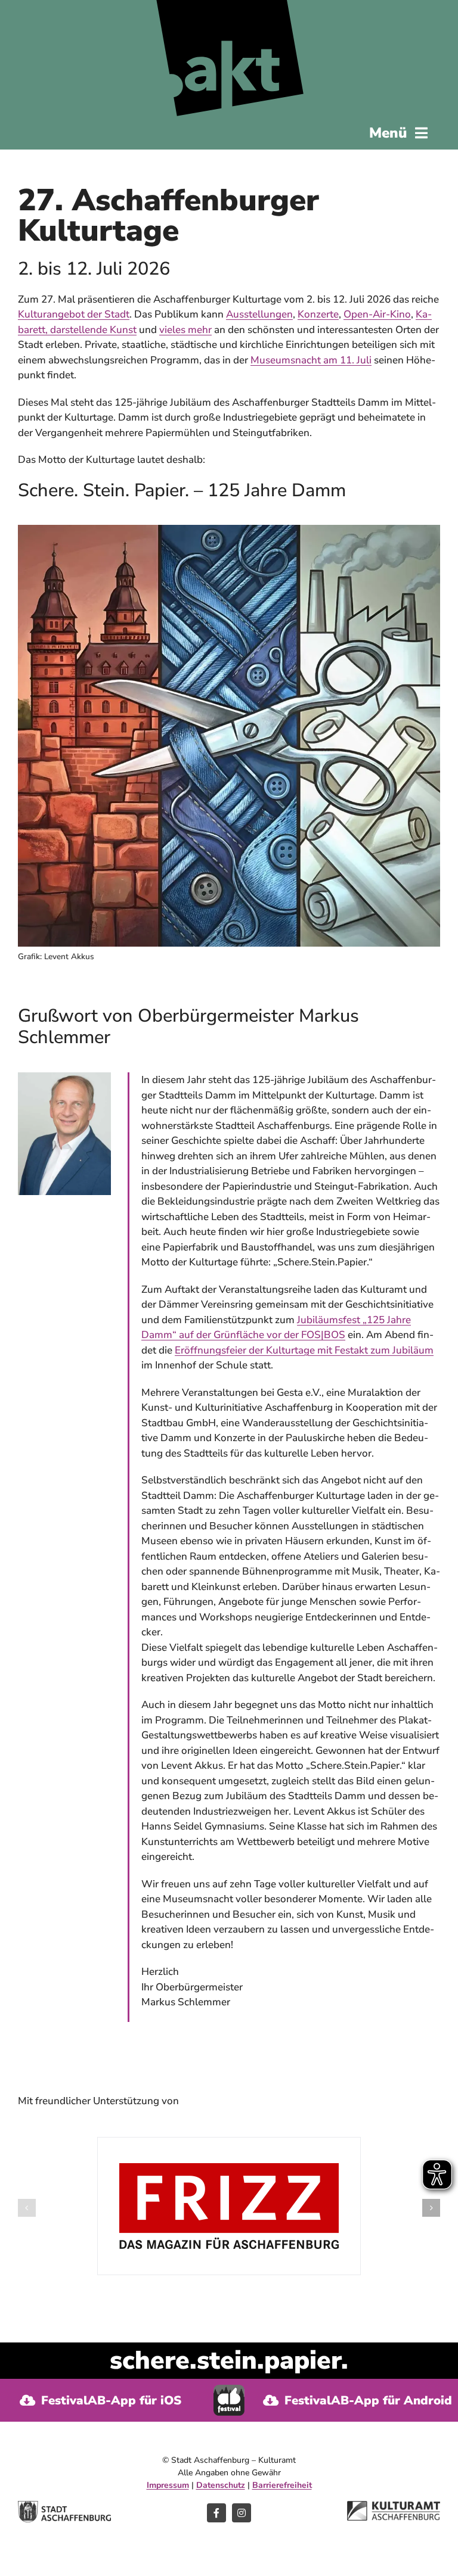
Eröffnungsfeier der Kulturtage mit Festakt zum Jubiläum (304, 1350)
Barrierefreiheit (282, 2485)
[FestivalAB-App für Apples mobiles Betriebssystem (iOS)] (101, 2400)
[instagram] (242, 2513)
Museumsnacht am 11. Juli (311, 360)
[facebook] (216, 2513)
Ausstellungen (259, 314)
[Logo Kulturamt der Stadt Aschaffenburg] (394, 2506)
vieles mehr (185, 330)
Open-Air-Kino (377, 314)
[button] (27, 2208)
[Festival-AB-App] (229, 2390)
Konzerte (318, 314)
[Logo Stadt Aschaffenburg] (64, 2506)
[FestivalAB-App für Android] (357, 2400)
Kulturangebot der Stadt (74, 314)
